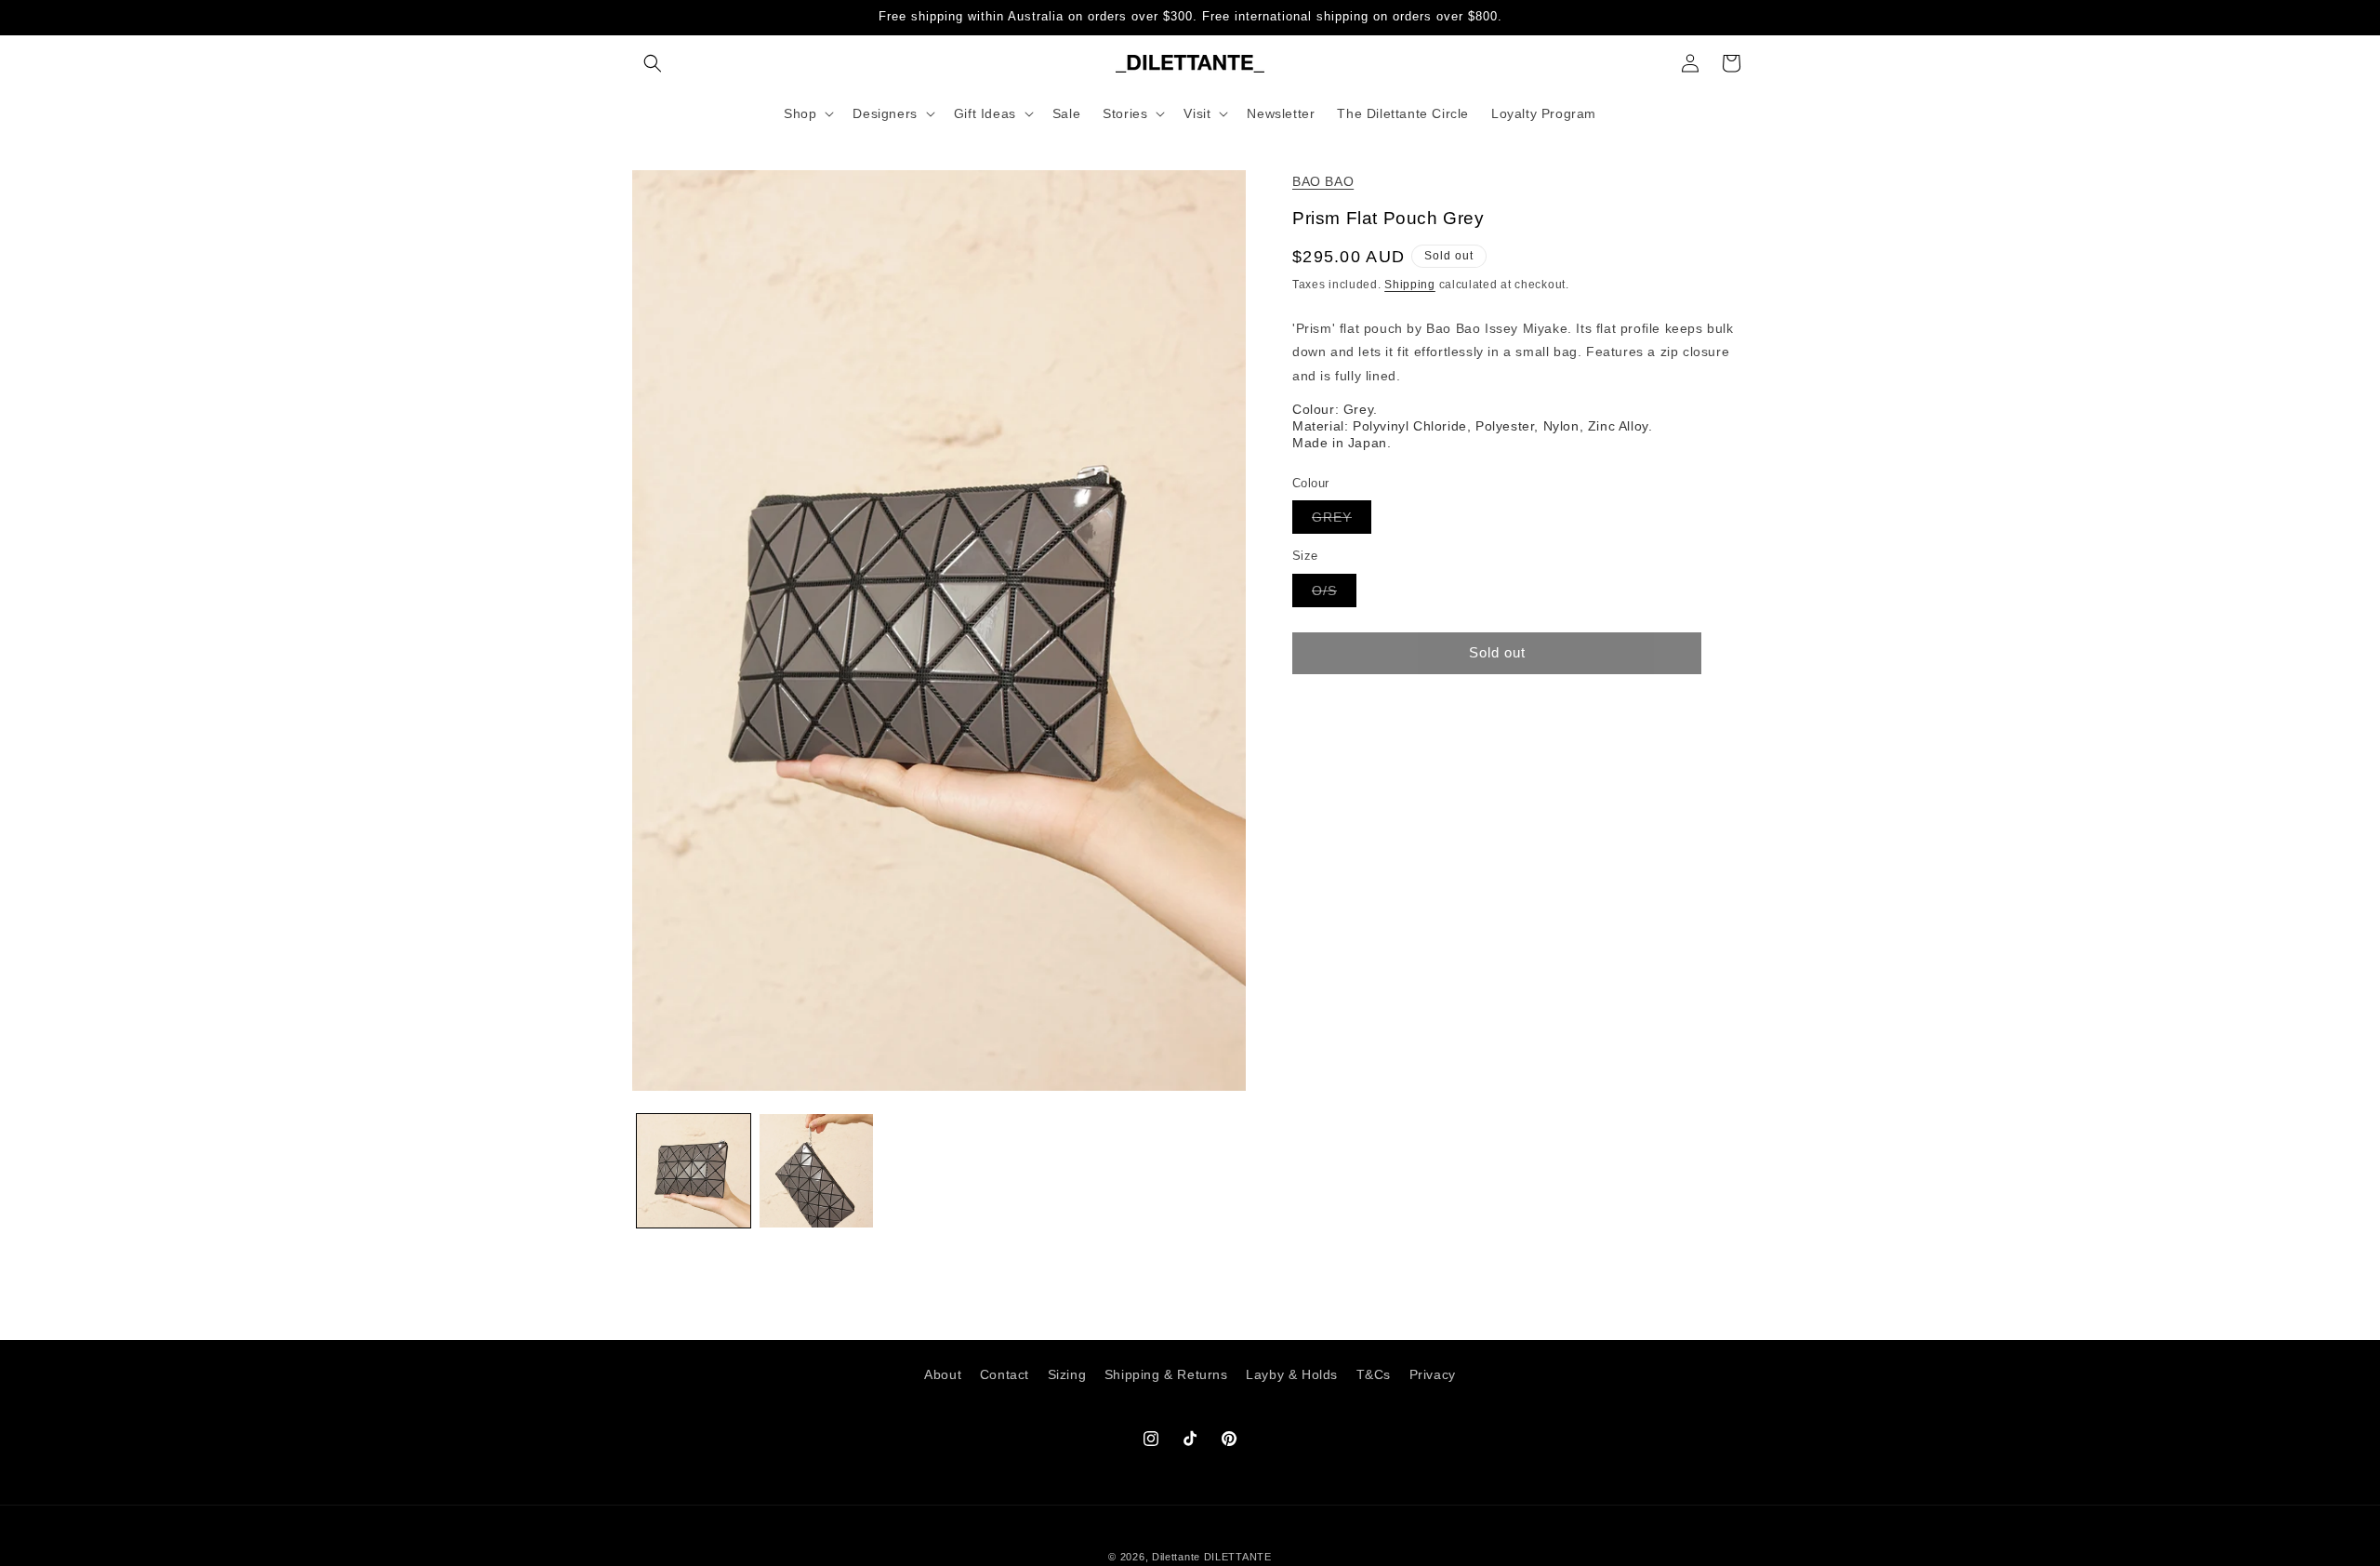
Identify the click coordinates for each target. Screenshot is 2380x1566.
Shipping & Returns (1166, 1374)
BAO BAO (1323, 181)
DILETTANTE (1238, 1557)
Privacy (1433, 1374)
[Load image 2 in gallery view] (816, 1171)
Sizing (1067, 1374)
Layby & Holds (1292, 1374)
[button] (653, 63)
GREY (1342, 521)
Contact (1005, 1374)
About (943, 1374)
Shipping (1410, 285)
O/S (1334, 595)
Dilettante (1176, 1557)
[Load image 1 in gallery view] (694, 1171)
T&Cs (1374, 1374)
